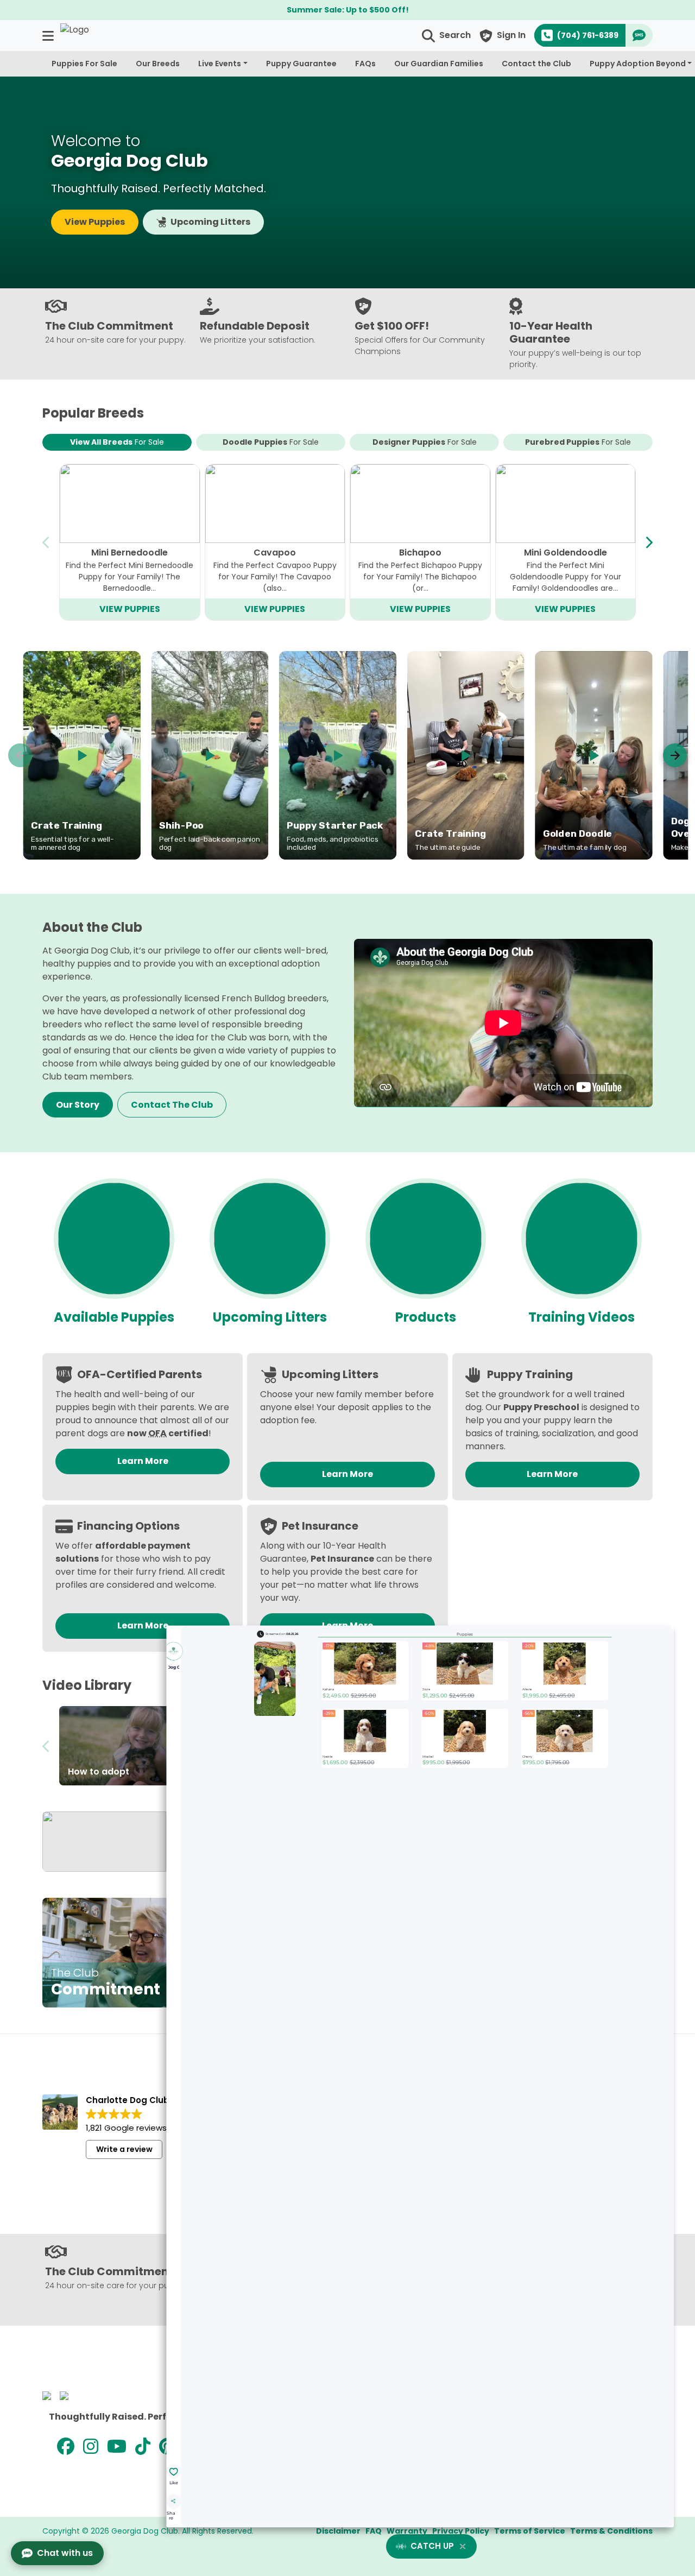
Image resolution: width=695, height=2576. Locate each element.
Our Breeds (158, 64)
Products (426, 1317)
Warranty (407, 2531)
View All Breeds (117, 442)
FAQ (374, 2531)
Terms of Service (530, 2531)
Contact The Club (172, 1105)
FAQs (365, 64)
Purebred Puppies (578, 442)
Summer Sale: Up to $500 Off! (348, 10)
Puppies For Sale (84, 64)
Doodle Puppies (271, 442)
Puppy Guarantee (301, 64)
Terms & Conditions (611, 2531)
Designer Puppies (425, 442)
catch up (432, 2546)
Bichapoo (420, 553)
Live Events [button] (220, 64)
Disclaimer (338, 2531)
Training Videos (582, 1317)
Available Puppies (114, 1317)
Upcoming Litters (210, 222)
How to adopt (99, 1772)
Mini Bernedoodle (129, 553)
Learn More (143, 1461)
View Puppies (95, 222)
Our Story (78, 1105)
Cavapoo (275, 553)
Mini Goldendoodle (566, 553)
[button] (49, 36)
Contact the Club (536, 64)
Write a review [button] (124, 2149)
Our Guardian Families (439, 64)
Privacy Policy (461, 2531)
